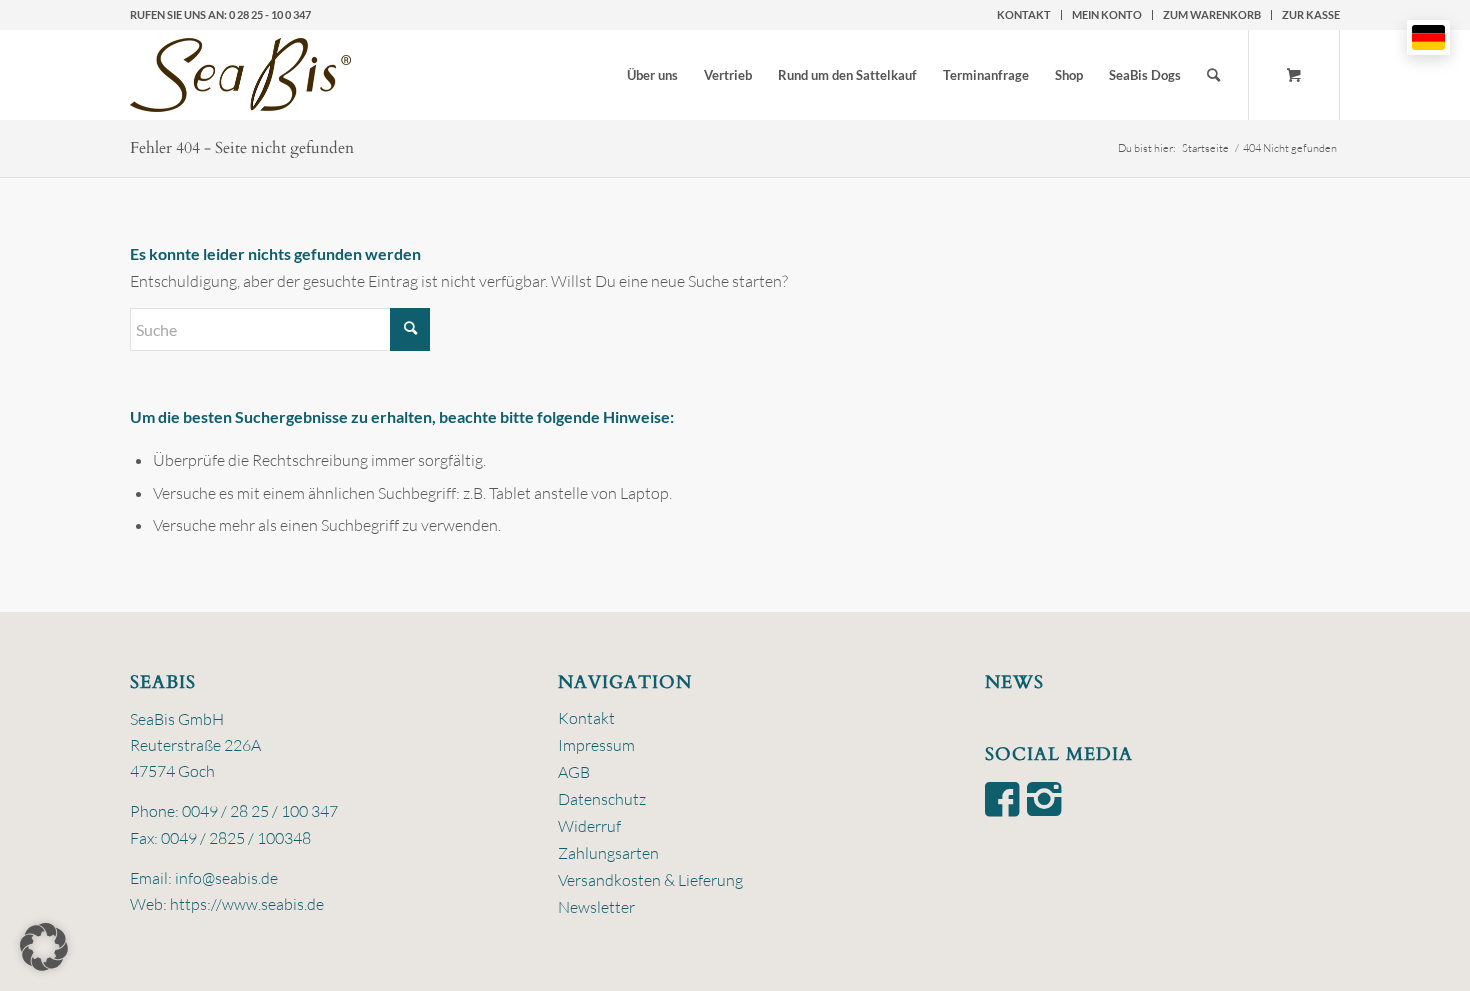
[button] (44, 947)
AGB (574, 772)
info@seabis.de (226, 878)
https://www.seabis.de (247, 904)
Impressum (596, 745)
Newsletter (596, 907)
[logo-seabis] (240, 75)
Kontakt (1024, 14)
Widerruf (589, 826)
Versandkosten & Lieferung (650, 880)
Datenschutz (602, 799)
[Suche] (1213, 75)
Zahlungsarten (608, 853)
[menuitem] (1024, 15)
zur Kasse (1311, 14)
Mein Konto (1107, 14)
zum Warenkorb (1212, 14)
